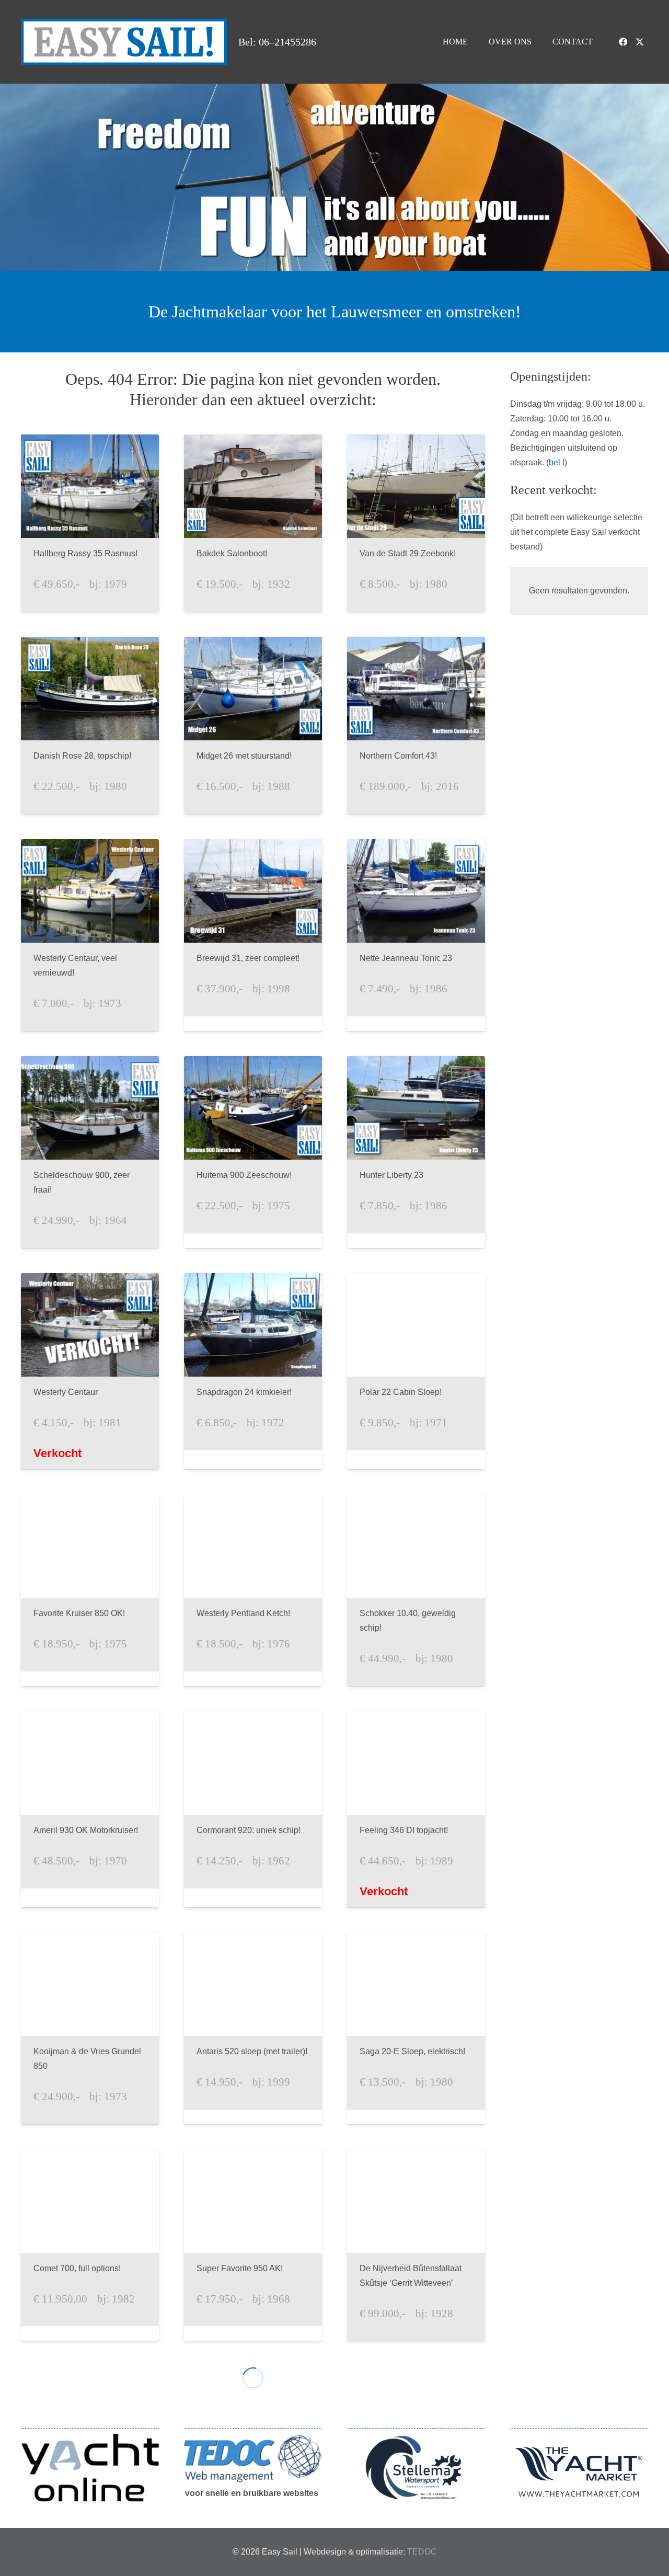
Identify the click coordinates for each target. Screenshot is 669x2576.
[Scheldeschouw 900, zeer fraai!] (90, 1152)
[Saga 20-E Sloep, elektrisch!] (416, 2028)
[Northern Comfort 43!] (416, 725)
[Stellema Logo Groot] (416, 2468)
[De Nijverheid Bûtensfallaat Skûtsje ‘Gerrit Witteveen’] (416, 2245)
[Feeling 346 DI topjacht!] (416, 1809)
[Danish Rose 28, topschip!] (90, 725)
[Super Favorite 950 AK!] (253, 2245)
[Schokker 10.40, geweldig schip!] (416, 1590)
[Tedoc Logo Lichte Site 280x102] (253, 2458)
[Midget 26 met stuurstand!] (253, 725)
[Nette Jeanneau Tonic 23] (416, 935)
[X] (640, 42)
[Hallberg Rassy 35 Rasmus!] (90, 523)
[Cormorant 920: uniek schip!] (253, 1809)
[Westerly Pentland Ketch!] (253, 1590)
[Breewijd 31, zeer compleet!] (253, 935)
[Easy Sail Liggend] (124, 42)
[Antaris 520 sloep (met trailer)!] (253, 2028)
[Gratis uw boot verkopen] (90, 2467)
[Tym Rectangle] (579, 2472)
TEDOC (422, 2552)
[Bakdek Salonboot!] (253, 523)
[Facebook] (623, 42)
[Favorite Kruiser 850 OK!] (90, 1590)
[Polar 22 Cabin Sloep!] (416, 1371)
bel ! (557, 462)
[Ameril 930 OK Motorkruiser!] (90, 1809)
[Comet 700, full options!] (90, 2245)
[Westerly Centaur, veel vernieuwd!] (90, 935)
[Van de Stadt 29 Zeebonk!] (416, 523)
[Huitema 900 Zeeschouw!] (253, 1152)
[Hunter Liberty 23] (416, 1152)
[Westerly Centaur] (90, 1371)
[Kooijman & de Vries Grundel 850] (90, 2028)
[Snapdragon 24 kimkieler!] (253, 1371)
